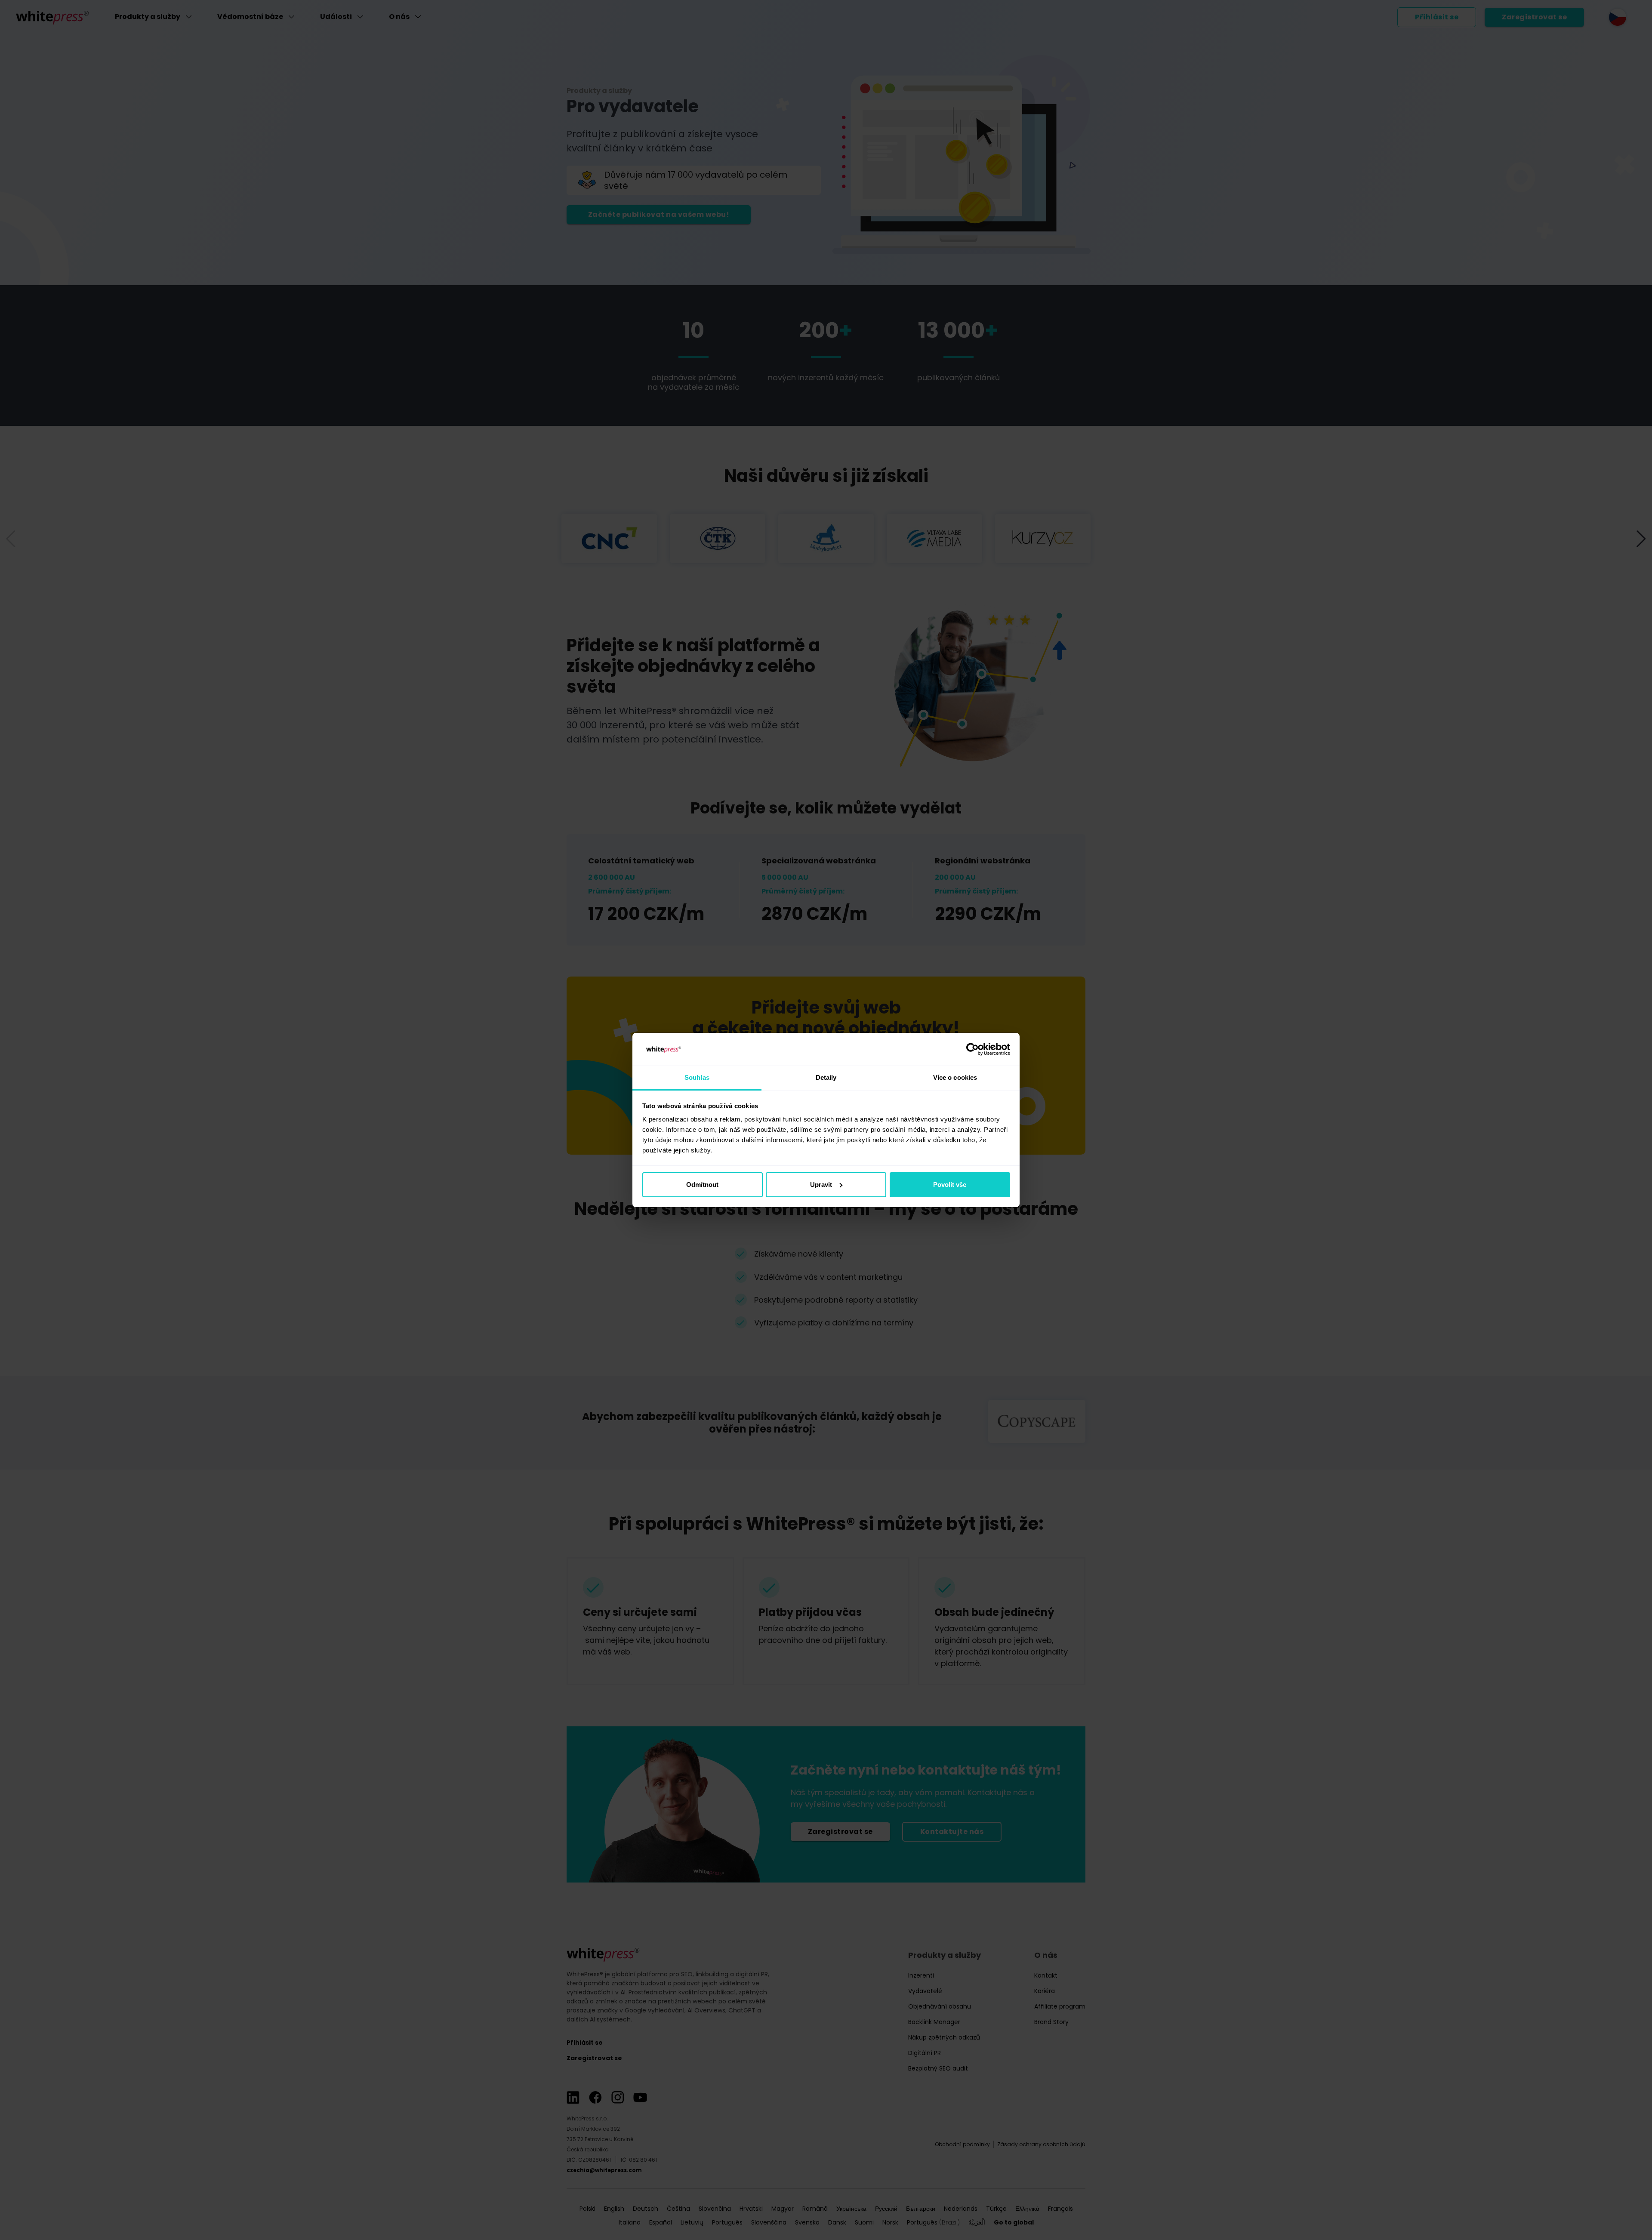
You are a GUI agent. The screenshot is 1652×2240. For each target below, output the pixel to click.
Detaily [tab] (826, 1077)
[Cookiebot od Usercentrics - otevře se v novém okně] (972, 1049)
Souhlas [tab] (697, 1077)
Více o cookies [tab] (955, 1077)
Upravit (821, 1185)
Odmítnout (702, 1185)
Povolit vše (950, 1185)
